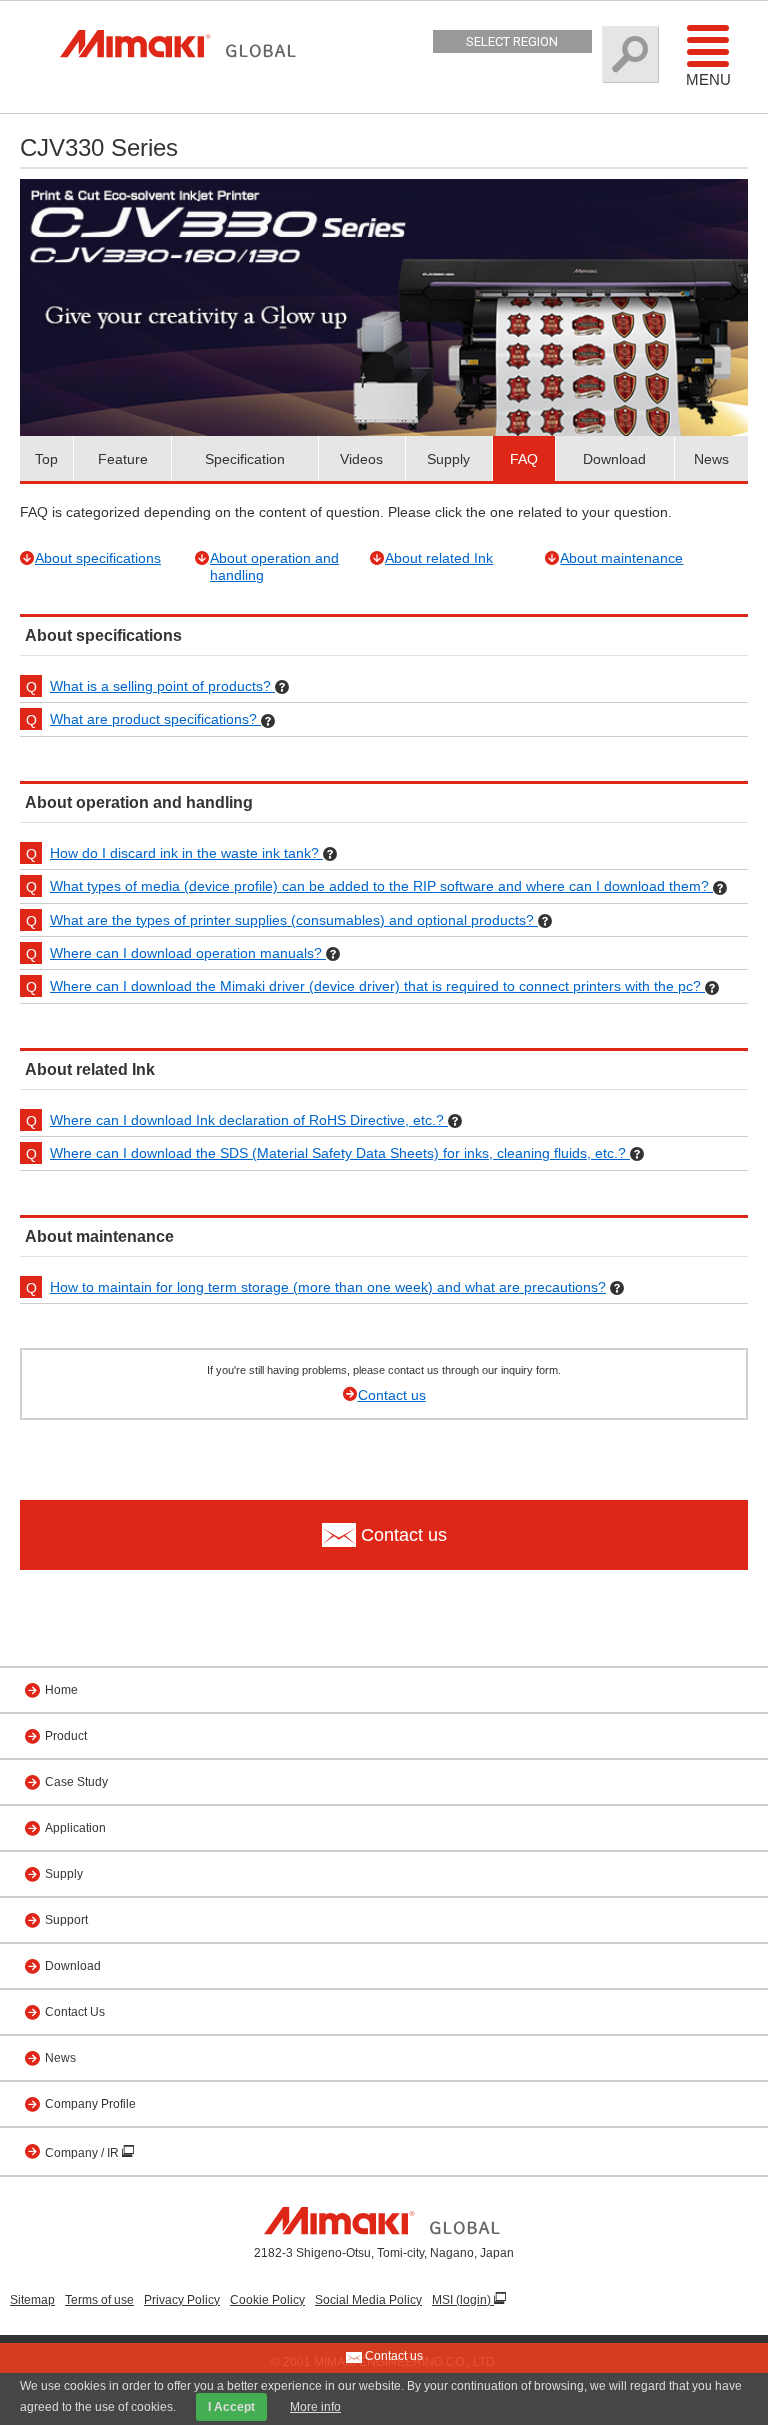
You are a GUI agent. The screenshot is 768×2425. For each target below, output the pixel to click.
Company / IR (83, 2153)
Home (61, 1690)
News (711, 459)
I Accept (231, 2407)
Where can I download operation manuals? (188, 953)
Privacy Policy (182, 2300)
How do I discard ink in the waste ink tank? (186, 853)
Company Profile (90, 2104)
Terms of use (99, 2300)
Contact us (392, 1395)
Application (75, 1828)
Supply (448, 459)
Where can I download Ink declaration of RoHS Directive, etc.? (249, 1120)
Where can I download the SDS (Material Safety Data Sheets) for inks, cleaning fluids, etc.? (340, 1153)
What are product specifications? (155, 719)
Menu (708, 79)
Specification (245, 459)
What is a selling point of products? (162, 686)
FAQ (524, 459)
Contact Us (75, 2012)
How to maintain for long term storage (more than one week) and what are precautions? (328, 1287)
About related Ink (439, 558)
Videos (361, 459)
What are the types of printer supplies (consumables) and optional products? (294, 920)
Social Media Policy (368, 2300)
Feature (123, 459)
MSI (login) (463, 2300)
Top (46, 459)
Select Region (512, 41)
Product (66, 1736)
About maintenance (621, 558)
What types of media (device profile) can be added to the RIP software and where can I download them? (381, 886)
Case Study (76, 1782)
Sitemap (32, 2300)
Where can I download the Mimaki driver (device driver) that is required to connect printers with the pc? (377, 986)
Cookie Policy (267, 2300)
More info (315, 2407)
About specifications (98, 558)
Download (614, 459)
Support (66, 1920)
